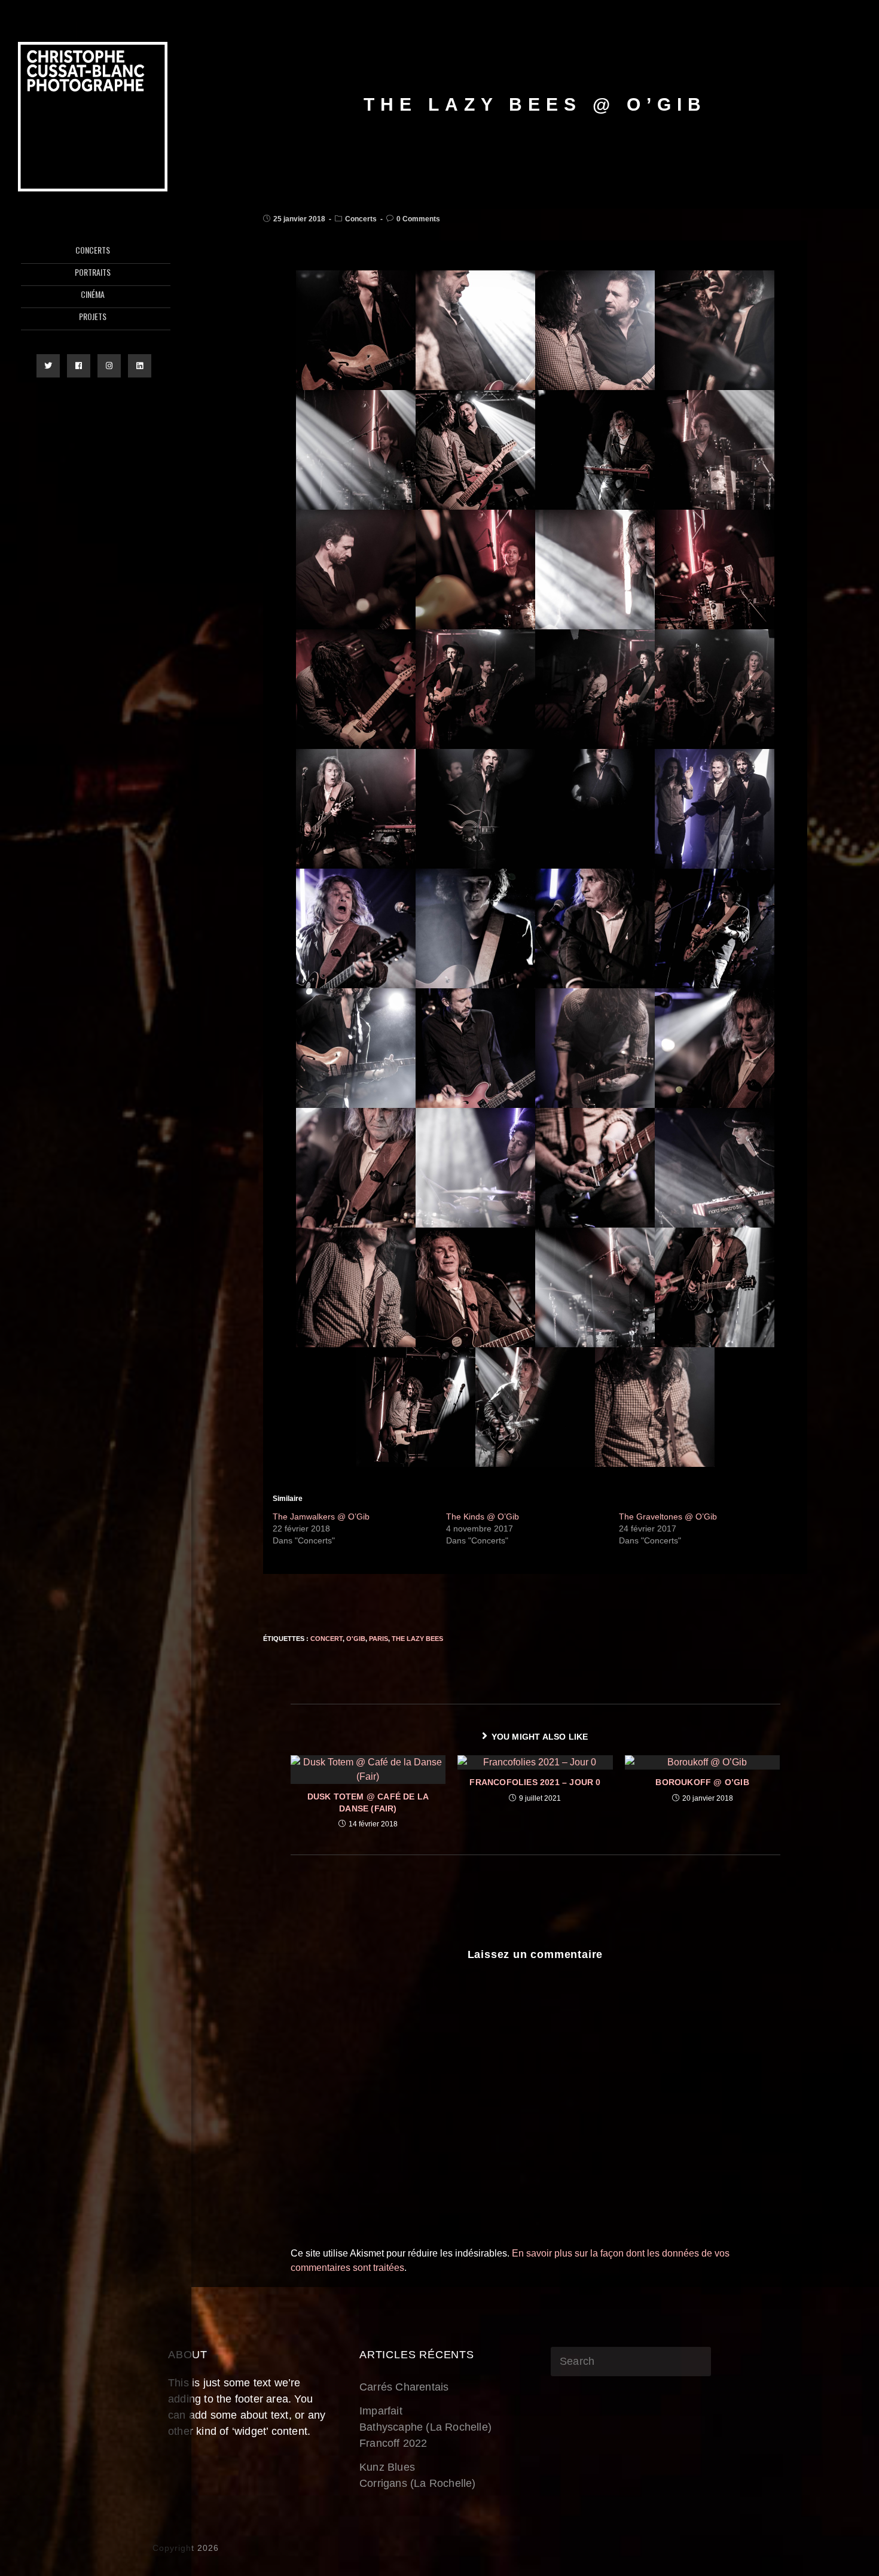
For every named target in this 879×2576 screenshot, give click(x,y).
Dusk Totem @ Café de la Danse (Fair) (368, 1802)
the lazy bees (417, 1639)
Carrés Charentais (404, 2387)
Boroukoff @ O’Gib (702, 1782)
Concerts (361, 219)
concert (326, 1639)
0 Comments (418, 219)
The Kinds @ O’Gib (483, 1517)
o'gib (356, 1639)
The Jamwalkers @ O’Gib (321, 1517)
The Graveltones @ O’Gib (668, 1517)
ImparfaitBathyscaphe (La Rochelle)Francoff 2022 (425, 2427)
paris (379, 1639)
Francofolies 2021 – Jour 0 (535, 1782)
